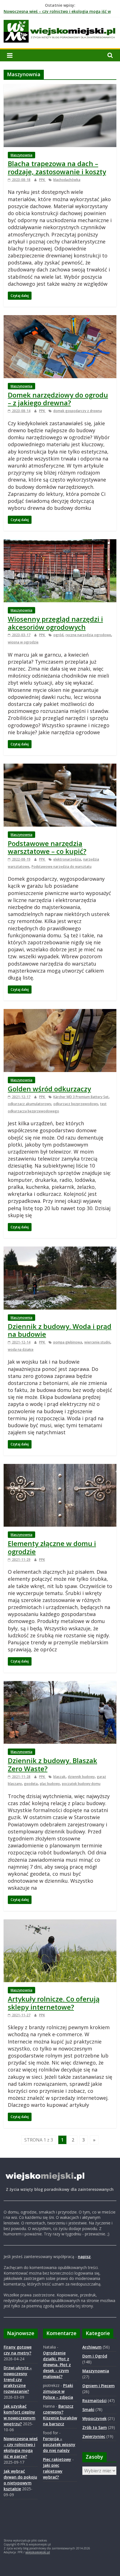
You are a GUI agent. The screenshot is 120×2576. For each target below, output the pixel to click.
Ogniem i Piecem (99, 2386)
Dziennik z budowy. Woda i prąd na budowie (60, 1330)
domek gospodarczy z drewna (78, 411)
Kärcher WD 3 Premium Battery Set (81, 1097)
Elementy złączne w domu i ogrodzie (52, 1547)
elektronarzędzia (67, 859)
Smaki (88, 2409)
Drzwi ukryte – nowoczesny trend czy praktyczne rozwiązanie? (18, 2379)
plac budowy (50, 1784)
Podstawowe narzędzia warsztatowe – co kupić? (47, 847)
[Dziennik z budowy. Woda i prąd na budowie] (60, 1250)
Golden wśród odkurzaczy (49, 1089)
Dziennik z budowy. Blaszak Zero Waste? (52, 1764)
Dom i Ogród (95, 2356)
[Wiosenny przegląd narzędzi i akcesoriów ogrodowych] (60, 543)
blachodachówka (67, 180)
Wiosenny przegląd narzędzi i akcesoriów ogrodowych (55, 623)
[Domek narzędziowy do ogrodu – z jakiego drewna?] (60, 318)
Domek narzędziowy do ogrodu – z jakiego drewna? (58, 399)
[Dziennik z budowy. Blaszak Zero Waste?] (60, 1684)
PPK (42, 180)
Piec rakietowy (57, 2459)
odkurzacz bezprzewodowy (76, 1104)
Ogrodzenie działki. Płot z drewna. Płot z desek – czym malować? (57, 2365)
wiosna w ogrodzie (23, 642)
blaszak (59, 1777)
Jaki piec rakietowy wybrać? (53, 2471)
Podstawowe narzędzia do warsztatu (62, 867)
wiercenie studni (97, 1342)
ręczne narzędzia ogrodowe (88, 635)
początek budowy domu (81, 1784)
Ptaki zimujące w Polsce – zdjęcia (58, 2391)
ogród (58, 635)
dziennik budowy (81, 1777)
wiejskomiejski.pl (38, 2552)
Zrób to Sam (95, 2427)
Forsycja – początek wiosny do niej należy (59, 2444)
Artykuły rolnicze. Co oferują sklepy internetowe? (54, 2003)
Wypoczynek (94, 2418)
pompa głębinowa (68, 1342)
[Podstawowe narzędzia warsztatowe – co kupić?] (60, 767)
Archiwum (92, 2347)
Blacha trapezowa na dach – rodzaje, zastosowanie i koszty (57, 168)
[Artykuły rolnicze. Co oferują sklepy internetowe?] (60, 1923)
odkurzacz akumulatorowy (29, 1104)
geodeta (31, 1784)
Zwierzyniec (94, 2436)
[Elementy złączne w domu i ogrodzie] (60, 1467)
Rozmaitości (94, 2401)
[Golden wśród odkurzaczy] (60, 1012)
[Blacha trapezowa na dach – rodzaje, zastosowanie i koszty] (60, 87)
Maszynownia (21, 155)
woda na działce (21, 1349)
